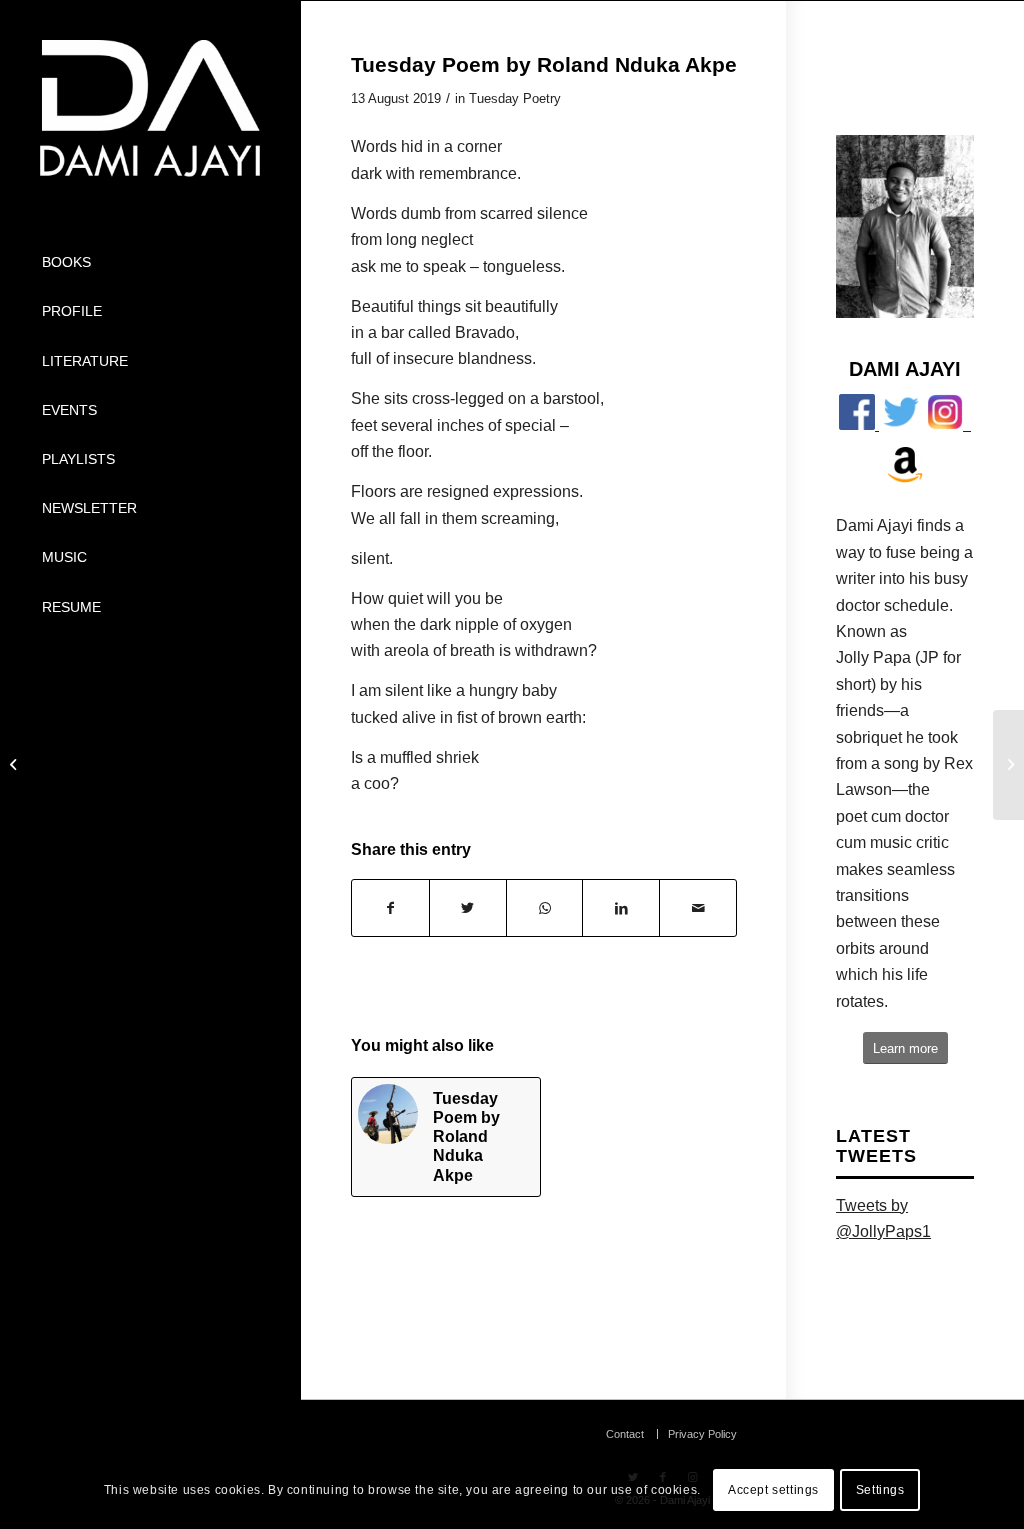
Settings (880, 1490)
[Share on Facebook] (390, 908)
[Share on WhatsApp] (545, 908)
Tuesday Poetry (515, 98)
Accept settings (773, 1490)
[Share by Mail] (698, 908)
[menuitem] (150, 262)
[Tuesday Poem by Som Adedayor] (15, 765)
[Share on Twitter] (468, 908)
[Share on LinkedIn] (621, 908)
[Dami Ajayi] (150, 108)
